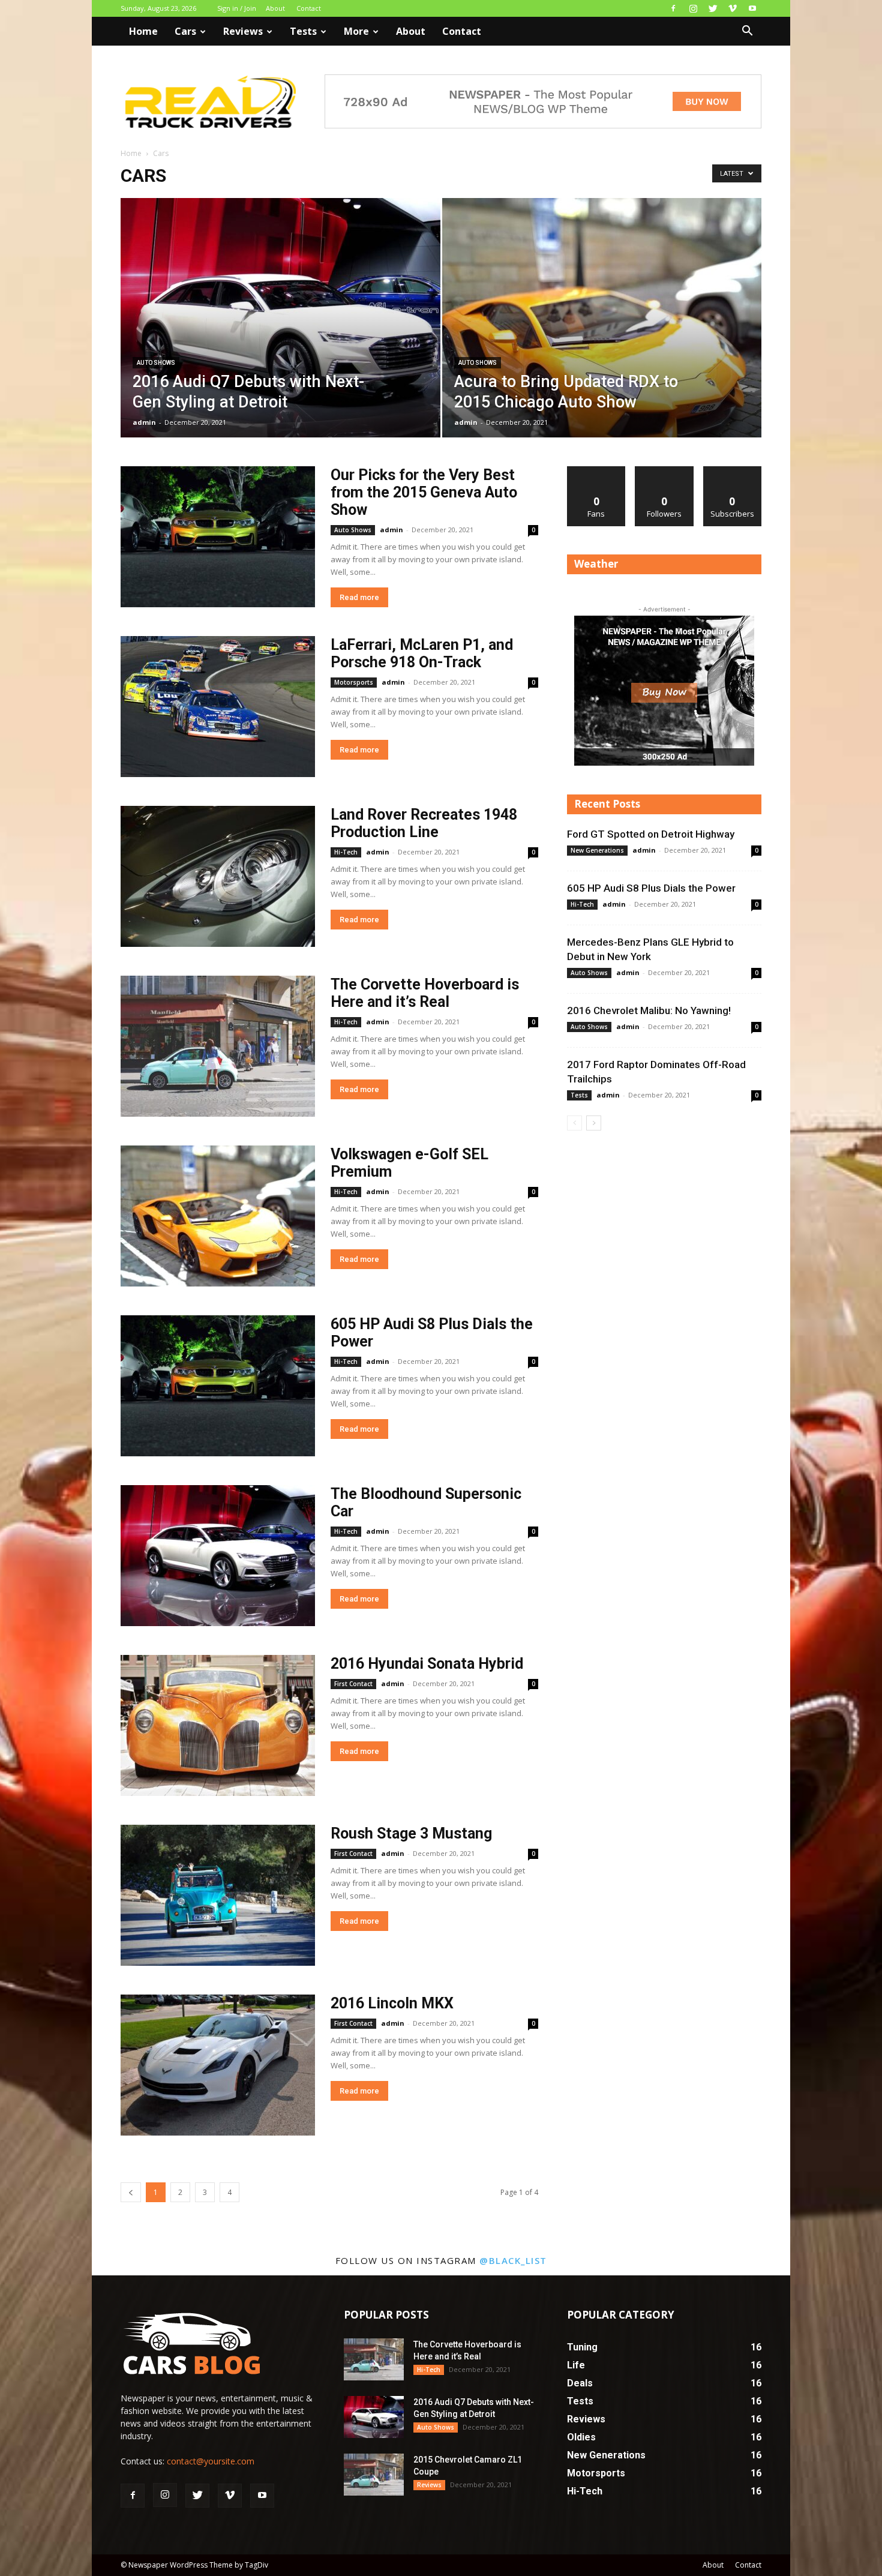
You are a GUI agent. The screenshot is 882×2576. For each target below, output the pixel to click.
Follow (664, 471)
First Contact (353, 1684)
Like (597, 471)
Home (143, 31)
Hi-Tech (346, 852)
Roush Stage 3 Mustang (411, 1833)
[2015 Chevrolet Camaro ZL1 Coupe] (374, 2475)
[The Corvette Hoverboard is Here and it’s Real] (218, 1046)
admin (144, 422)
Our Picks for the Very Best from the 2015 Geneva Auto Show (424, 492)
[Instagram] (693, 8)
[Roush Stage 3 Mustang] (218, 1895)
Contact (309, 8)
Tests (303, 31)
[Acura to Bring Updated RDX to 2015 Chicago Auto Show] (602, 337)
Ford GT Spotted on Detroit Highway (651, 834)
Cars (185, 31)
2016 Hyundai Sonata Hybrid (427, 1664)
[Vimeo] (733, 8)
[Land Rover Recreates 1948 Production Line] (218, 876)
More (356, 31)
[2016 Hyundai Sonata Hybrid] (218, 1725)
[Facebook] (673, 8)
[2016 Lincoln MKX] (218, 2065)
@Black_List (513, 2260)
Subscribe (733, 471)
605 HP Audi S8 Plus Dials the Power (651, 888)
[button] (747, 32)
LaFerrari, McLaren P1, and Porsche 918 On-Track (422, 653)
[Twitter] (713, 8)
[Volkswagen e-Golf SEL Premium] (218, 1216)
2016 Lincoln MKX (392, 2003)
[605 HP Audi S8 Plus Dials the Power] (218, 1386)
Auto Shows (156, 363)
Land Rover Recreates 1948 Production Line (424, 823)
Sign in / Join (237, 8)
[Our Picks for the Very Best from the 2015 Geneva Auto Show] (218, 537)
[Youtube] (752, 8)
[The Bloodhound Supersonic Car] (218, 1556)
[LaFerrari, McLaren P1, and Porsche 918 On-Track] (218, 707)
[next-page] (594, 1123)
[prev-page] (131, 2192)
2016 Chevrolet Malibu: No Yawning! (649, 1010)
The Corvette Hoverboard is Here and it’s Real (425, 993)
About (275, 8)
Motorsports (354, 682)
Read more (359, 597)
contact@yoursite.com (211, 2461)
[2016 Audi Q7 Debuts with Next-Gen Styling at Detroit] (280, 337)
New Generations (597, 850)
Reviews (243, 31)
